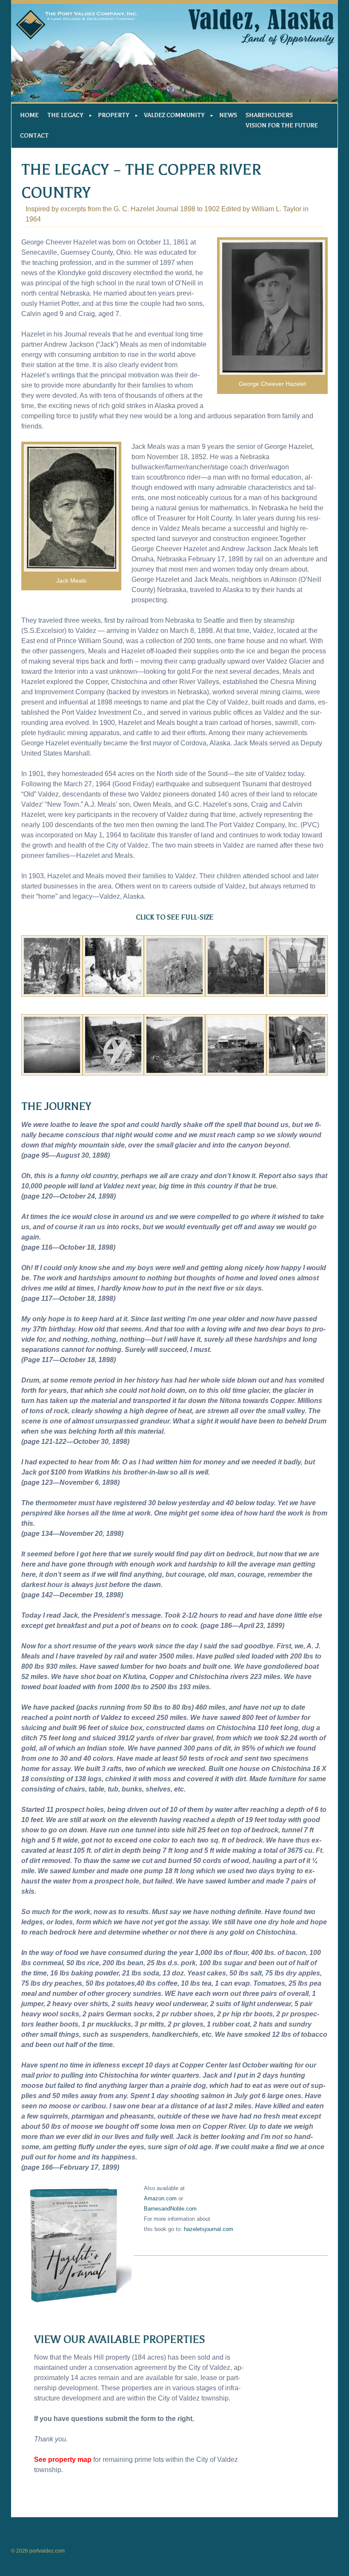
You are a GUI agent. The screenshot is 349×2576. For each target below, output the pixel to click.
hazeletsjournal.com (209, 2229)
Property (113, 115)
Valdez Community (174, 115)
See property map (63, 2460)
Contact (34, 136)
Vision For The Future (282, 125)
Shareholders (269, 115)
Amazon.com (160, 2198)
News (228, 115)
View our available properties (119, 2340)
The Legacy (65, 115)
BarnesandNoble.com (170, 2209)
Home (29, 115)
